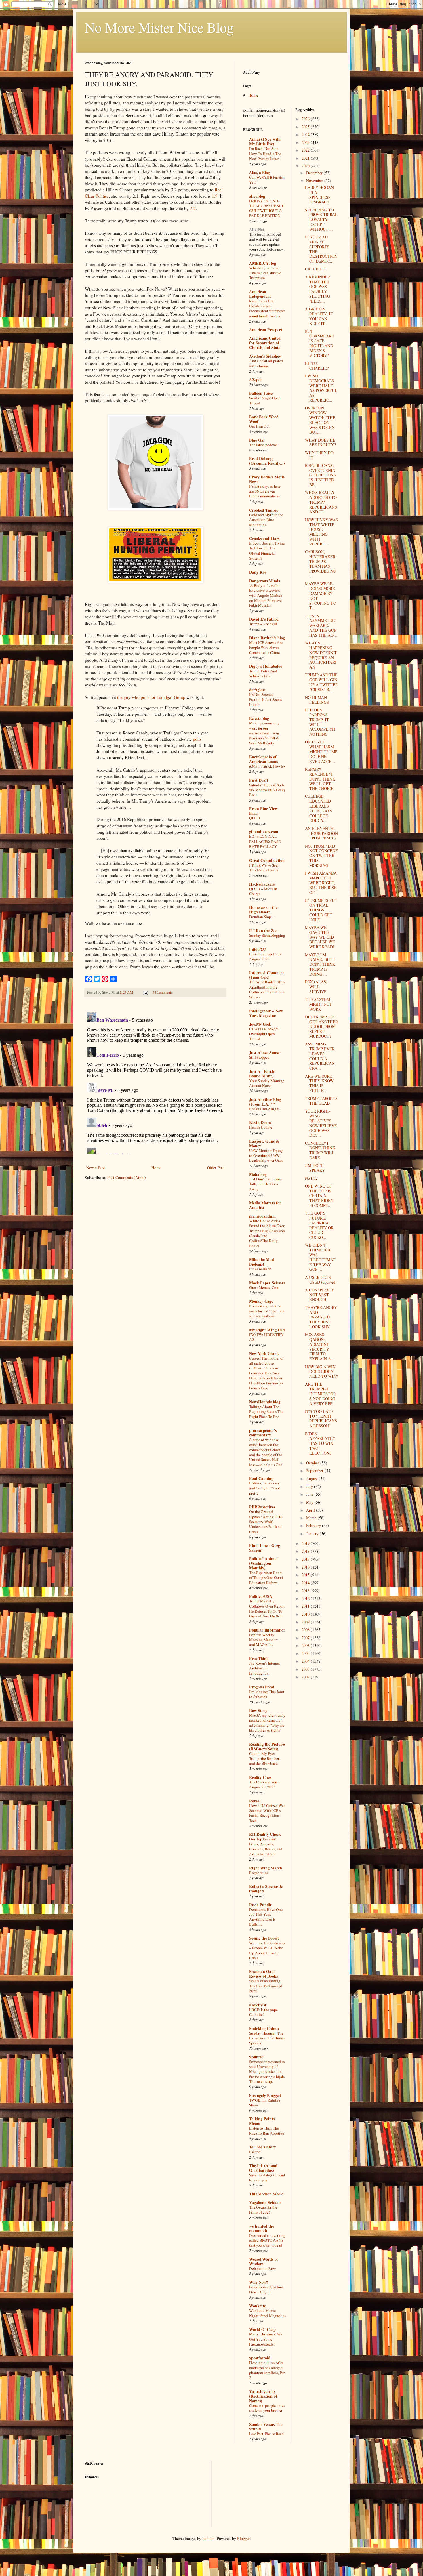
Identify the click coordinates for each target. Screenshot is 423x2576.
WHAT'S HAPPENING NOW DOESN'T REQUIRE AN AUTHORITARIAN (321, 655)
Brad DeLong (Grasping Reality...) (267, 461)
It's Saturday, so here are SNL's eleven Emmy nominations (265, 491)
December (315, 173)
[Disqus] (155, 1082)
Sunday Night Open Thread (265, 400)
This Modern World (266, 2194)
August (313, 1479)
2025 (306, 127)
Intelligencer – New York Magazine (266, 1013)
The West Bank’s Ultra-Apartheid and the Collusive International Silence (267, 989)
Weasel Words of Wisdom (264, 2261)
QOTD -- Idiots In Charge (263, 891)
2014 (306, 1583)
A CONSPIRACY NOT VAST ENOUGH (320, 1295)
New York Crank (264, 1353)
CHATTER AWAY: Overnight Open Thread (264, 1034)
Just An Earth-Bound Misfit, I (262, 1074)
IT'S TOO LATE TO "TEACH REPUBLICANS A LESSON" (321, 1418)
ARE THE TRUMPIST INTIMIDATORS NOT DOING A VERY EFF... (320, 1394)
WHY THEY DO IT (319, 455)
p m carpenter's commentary (263, 1433)
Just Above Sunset (265, 1053)
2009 (306, 1622)
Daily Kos (258, 572)
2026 (306, 119)
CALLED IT (316, 269)
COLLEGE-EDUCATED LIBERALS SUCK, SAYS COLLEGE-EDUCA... (319, 808)
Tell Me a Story (263, 2147)
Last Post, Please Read (266, 2434)
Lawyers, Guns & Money (264, 1143)
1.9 (215, 196)
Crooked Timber (264, 510)
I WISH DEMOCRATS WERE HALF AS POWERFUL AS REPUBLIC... (321, 388)
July (310, 1486)
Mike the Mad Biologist (262, 1262)
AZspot (256, 380)
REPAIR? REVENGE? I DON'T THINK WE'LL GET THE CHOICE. (320, 779)
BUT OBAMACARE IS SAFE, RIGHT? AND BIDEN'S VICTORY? (320, 343)
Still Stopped (259, 1057)
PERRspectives (262, 1507)
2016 (306, 1567)
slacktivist (258, 2005)
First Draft (259, 780)
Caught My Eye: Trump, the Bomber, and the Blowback (264, 1759)
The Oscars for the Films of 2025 (263, 2210)
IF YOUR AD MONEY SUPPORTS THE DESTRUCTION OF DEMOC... (321, 249)
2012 (306, 1598)
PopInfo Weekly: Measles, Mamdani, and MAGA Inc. (264, 1640)
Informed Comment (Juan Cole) (267, 975)
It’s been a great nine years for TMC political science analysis (267, 1311)
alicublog (257, 196)
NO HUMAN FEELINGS (317, 700)
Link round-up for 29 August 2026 (265, 956)
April (311, 1510)
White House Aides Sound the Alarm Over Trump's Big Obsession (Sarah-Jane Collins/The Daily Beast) (267, 1233)
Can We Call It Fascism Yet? (267, 180)
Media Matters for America (265, 1205)
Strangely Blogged (265, 2095)
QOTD (255, 818)
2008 (306, 1630)
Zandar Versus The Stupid (266, 2427)
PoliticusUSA (261, 1596)
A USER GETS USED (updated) (321, 1280)
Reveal (255, 1801)
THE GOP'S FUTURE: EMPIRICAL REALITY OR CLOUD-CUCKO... (319, 1225)
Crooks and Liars (264, 538)
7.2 (193, 208)
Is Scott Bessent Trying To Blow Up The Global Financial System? (267, 551)
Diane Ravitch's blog (267, 638)
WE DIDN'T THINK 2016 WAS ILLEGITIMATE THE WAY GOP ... (320, 1257)
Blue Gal (257, 440)
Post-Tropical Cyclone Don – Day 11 (266, 2289)
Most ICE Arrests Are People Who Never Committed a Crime (266, 647)
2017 (306, 1559)
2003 (306, 1669)
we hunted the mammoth (262, 2228)
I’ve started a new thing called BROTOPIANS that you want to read (267, 2240)
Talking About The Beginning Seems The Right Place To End (266, 1412)
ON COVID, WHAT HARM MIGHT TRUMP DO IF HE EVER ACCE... (321, 751)
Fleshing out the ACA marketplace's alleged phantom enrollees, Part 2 (267, 2370)
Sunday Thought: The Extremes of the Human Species (267, 2038)
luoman (208, 2538)
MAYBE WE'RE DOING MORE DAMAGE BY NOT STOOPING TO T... (321, 596)
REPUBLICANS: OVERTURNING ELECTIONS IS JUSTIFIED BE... (320, 475)
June (310, 1494)
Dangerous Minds (264, 581)
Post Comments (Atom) (127, 1177)
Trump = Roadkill (263, 624)
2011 (306, 1606)
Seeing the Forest (264, 1938)
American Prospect (266, 330)
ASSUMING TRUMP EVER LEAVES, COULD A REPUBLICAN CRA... (320, 1056)
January (313, 1534)
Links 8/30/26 (260, 1269)
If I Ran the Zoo (263, 931)
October (313, 1463)
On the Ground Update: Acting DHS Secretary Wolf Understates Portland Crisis (266, 1521)
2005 (306, 1653)
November (315, 181)
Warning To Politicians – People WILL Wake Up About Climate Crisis (267, 1950)
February (314, 1525)
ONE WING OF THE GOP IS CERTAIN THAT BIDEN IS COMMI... (319, 1196)
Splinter (256, 2057)
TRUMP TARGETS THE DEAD (321, 1101)
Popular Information (267, 1630)
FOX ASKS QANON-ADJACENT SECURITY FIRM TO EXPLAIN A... (320, 1347)
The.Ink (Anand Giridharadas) (263, 2168)
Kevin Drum (260, 1122)
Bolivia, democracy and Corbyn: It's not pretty (265, 1488)
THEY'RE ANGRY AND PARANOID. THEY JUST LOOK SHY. (321, 1317)
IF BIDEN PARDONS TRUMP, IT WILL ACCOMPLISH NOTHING (320, 722)
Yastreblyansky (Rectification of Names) (263, 2396)
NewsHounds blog (265, 1402)
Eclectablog (259, 718)
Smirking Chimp (264, 2028)
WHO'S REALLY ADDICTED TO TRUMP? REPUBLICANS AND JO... (321, 502)
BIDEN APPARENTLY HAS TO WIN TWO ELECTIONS (320, 1443)
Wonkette (258, 2306)
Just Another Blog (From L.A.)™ (265, 1102)
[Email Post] (145, 992)
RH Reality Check (265, 1834)
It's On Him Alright (264, 1109)
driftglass (257, 690)
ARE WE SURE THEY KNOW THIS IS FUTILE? (319, 1083)
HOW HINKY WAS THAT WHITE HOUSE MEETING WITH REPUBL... (321, 532)
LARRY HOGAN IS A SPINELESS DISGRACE (319, 195)
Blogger (243, 2538)
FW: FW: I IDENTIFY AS (266, 1337)
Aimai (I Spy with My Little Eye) (265, 141)
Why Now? (259, 2282)
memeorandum (262, 1216)
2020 (306, 166)
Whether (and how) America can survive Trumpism (265, 273)
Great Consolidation (267, 860)
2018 (306, 1551)
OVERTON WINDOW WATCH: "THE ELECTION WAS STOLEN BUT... (320, 420)
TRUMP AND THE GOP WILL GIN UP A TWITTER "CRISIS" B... (321, 682)
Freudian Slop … (262, 917)
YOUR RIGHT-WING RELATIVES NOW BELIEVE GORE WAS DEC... (321, 1123)
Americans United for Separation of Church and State (265, 343)
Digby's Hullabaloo (266, 666)
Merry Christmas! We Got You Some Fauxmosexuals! (266, 2339)
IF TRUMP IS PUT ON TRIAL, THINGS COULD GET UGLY (321, 910)
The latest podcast (263, 445)
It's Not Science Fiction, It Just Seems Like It (266, 700)
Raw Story (258, 1710)
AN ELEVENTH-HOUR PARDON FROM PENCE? (321, 833)
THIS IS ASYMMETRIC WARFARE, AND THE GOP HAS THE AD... (321, 625)
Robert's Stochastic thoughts (266, 1889)
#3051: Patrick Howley (267, 766)
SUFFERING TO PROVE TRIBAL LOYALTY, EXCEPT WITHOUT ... (321, 220)
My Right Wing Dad (267, 1330)
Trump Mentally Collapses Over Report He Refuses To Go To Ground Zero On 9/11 (267, 1608)
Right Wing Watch (266, 1868)
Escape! (255, 2152)
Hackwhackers (262, 884)
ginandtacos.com (264, 832)
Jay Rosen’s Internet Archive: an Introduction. (265, 1668)
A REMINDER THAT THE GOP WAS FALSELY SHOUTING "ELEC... (318, 289)
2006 (306, 1645)
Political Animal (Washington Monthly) (263, 1563)
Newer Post (96, 1168)
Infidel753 (258, 949)
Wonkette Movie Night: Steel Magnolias (267, 2313)
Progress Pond (262, 1687)
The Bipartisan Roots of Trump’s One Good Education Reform (266, 1578)
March (312, 1518)
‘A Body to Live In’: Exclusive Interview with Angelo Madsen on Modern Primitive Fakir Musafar (266, 595)
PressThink (259, 1658)
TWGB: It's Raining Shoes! (265, 2103)
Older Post (216, 1168)
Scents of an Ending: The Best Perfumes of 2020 (266, 1986)
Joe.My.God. (260, 1024)
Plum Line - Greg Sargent (265, 1548)
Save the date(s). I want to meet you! (267, 2177)
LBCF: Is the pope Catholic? (263, 2012)
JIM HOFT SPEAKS (315, 1168)
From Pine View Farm (263, 811)
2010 (306, 1614)
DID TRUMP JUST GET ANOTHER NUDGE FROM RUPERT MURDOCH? (321, 1026)
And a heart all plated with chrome (266, 363)
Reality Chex (260, 1777)
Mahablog (258, 1174)
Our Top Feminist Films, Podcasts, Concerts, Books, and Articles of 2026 (266, 1846)
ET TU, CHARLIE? (317, 366)
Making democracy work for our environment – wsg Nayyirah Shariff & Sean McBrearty (264, 733)
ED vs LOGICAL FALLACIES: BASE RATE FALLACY (265, 841)
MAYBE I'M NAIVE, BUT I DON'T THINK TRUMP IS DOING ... (320, 964)
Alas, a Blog (260, 172)
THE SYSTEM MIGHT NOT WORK (319, 1004)
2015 (306, 1575)
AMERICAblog (263, 263)
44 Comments (163, 992)
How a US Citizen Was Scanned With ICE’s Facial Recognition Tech (267, 1813)
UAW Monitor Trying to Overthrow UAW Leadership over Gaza (266, 1156)
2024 (306, 134)
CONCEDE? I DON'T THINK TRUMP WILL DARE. (320, 1150)
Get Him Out (259, 426)
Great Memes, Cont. (265, 1287)
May (310, 1502)
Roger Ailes (259, 1873)
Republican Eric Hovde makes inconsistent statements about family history (267, 308)
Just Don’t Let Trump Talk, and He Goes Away (265, 1184)
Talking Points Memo (262, 2121)
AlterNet (257, 229)
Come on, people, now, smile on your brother (267, 2408)
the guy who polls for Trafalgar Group (151, 697)
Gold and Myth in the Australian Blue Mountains (266, 520)
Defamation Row (263, 2268)
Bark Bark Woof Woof (264, 419)
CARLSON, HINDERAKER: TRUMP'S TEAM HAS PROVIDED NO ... (321, 564)
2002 (306, 1677)
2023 (306, 142)
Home (156, 1168)
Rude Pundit (260, 1905)
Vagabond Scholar (265, 2202)
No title (311, 1178)
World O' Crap (262, 2329)
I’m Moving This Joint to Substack (267, 1694)
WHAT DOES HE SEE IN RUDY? (320, 442)
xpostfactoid (260, 2358)
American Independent (260, 294)
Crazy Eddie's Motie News (267, 479)
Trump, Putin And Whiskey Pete (263, 673)
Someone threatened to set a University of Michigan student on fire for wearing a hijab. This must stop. (267, 2072)
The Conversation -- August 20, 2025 (265, 1784)
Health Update (261, 1127)
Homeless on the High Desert (263, 910)
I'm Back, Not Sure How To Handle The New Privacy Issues (265, 153)
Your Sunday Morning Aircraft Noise (267, 1083)
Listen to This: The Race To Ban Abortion (267, 2131)
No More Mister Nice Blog (159, 27)
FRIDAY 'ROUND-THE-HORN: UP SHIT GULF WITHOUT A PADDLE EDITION (267, 208)
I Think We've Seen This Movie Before (264, 868)
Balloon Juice (261, 393)
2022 (306, 150)
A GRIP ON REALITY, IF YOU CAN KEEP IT (319, 316)
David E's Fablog (264, 619)
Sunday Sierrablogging (267, 935)
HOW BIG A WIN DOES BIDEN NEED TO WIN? (321, 1372)
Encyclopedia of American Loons (263, 759)
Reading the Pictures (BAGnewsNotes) (267, 1746)
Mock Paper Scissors (267, 1283)
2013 (306, 1591)
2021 (306, 158)
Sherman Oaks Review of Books (263, 1974)
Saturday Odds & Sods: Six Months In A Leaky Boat (267, 790)
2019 (306, 1543)
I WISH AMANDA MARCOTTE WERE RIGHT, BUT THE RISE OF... (321, 883)
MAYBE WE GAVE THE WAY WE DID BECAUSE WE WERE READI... (321, 937)
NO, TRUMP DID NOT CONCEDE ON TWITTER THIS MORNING (321, 856)
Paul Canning (261, 1478)
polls (197, 739)
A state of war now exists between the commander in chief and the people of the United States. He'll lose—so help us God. (266, 1452)
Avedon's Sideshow (265, 356)
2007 (306, 1638)
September (315, 1471)
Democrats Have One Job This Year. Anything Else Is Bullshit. (266, 1917)
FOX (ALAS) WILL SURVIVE (316, 987)
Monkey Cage (261, 1301)
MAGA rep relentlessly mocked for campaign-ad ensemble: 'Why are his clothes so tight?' (267, 1723)
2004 (306, 1661)
